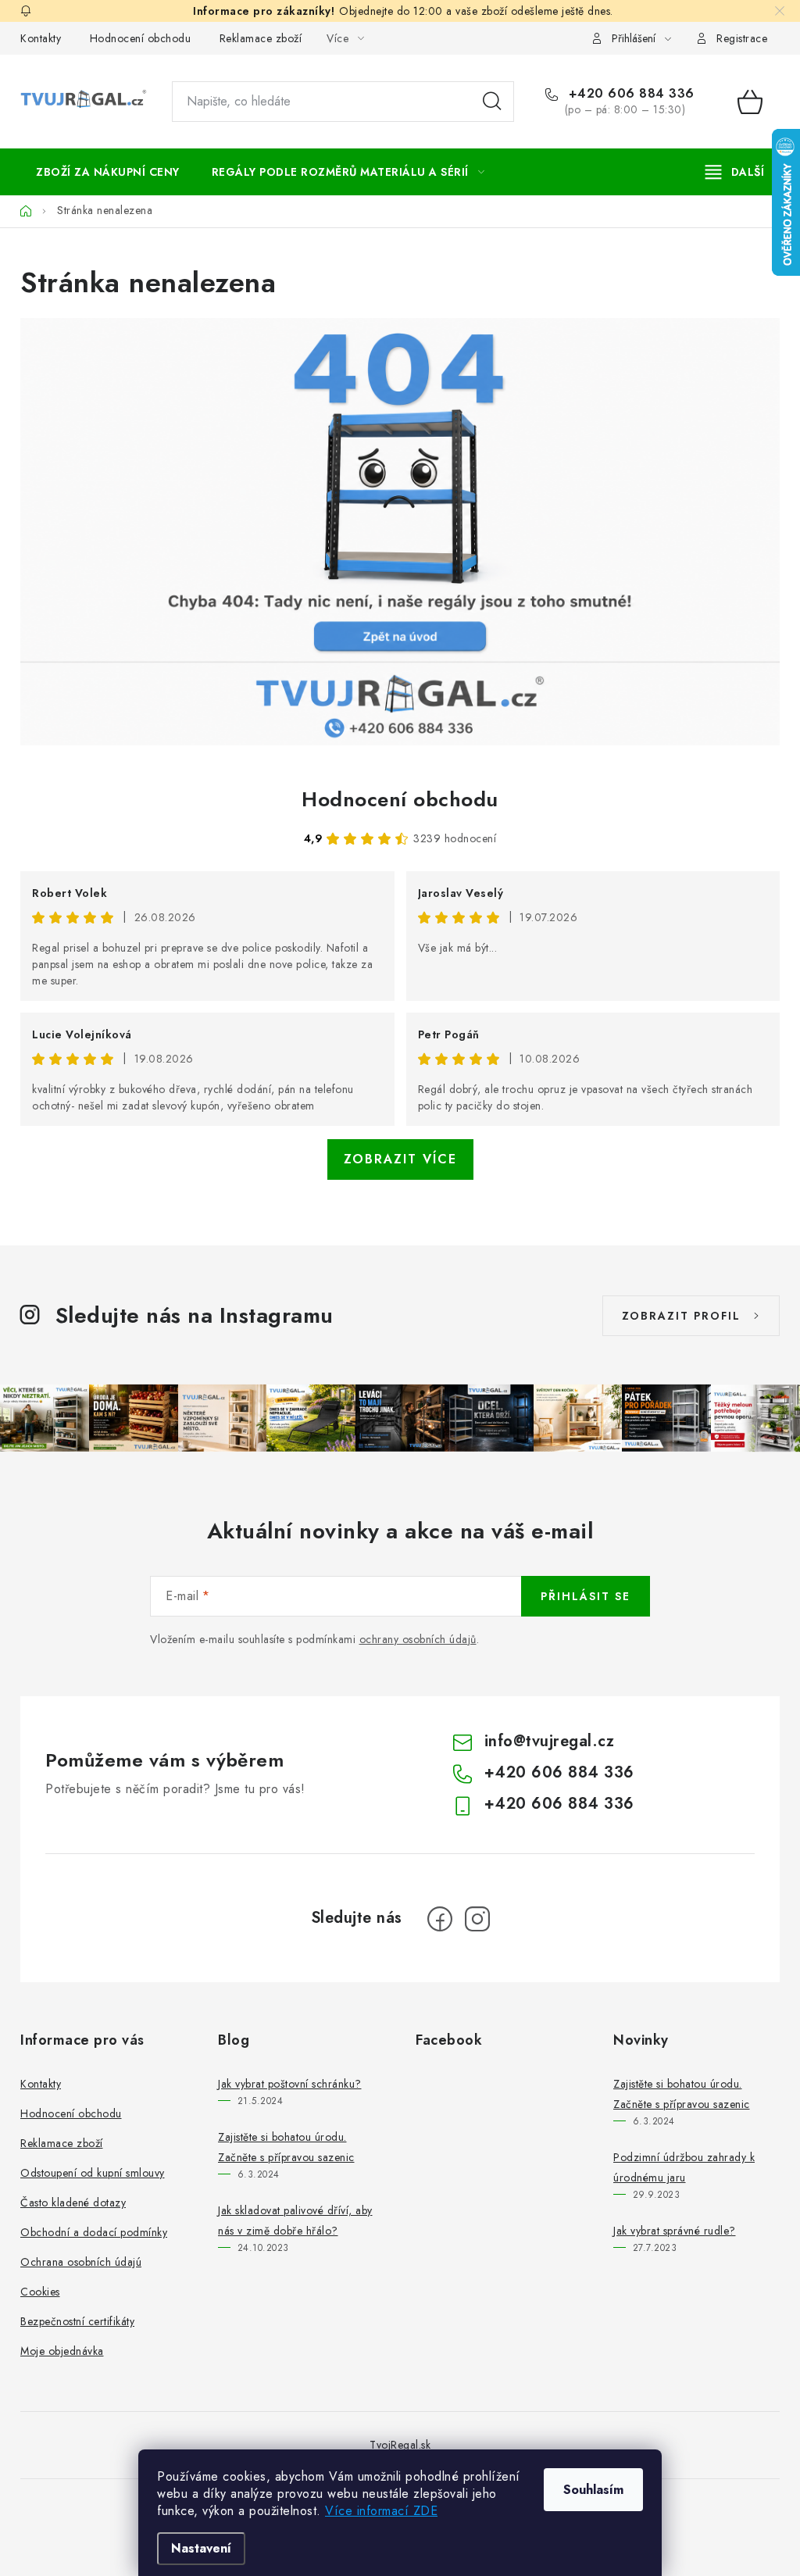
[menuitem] (108, 172)
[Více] (735, 172)
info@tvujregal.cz (550, 1741)
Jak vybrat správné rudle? (675, 2231)
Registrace (742, 38)
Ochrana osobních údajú (81, 2262)
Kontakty (41, 38)
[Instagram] (477, 1919)
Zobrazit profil (681, 1316)
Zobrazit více (400, 1159)
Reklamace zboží (261, 38)
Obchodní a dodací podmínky (94, 2232)
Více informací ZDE (381, 2511)
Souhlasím (593, 2490)
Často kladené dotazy (73, 2203)
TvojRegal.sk (400, 2445)
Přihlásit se (586, 1596)
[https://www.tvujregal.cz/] (400, 532)
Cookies (40, 2292)
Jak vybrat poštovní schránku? (290, 2084)
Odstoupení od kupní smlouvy (93, 2173)
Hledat (492, 102)
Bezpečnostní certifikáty (77, 2321)
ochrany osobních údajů (418, 1639)
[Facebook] (440, 1919)
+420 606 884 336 (629, 94)
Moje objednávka (62, 2351)
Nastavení (201, 2548)
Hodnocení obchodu (141, 38)
